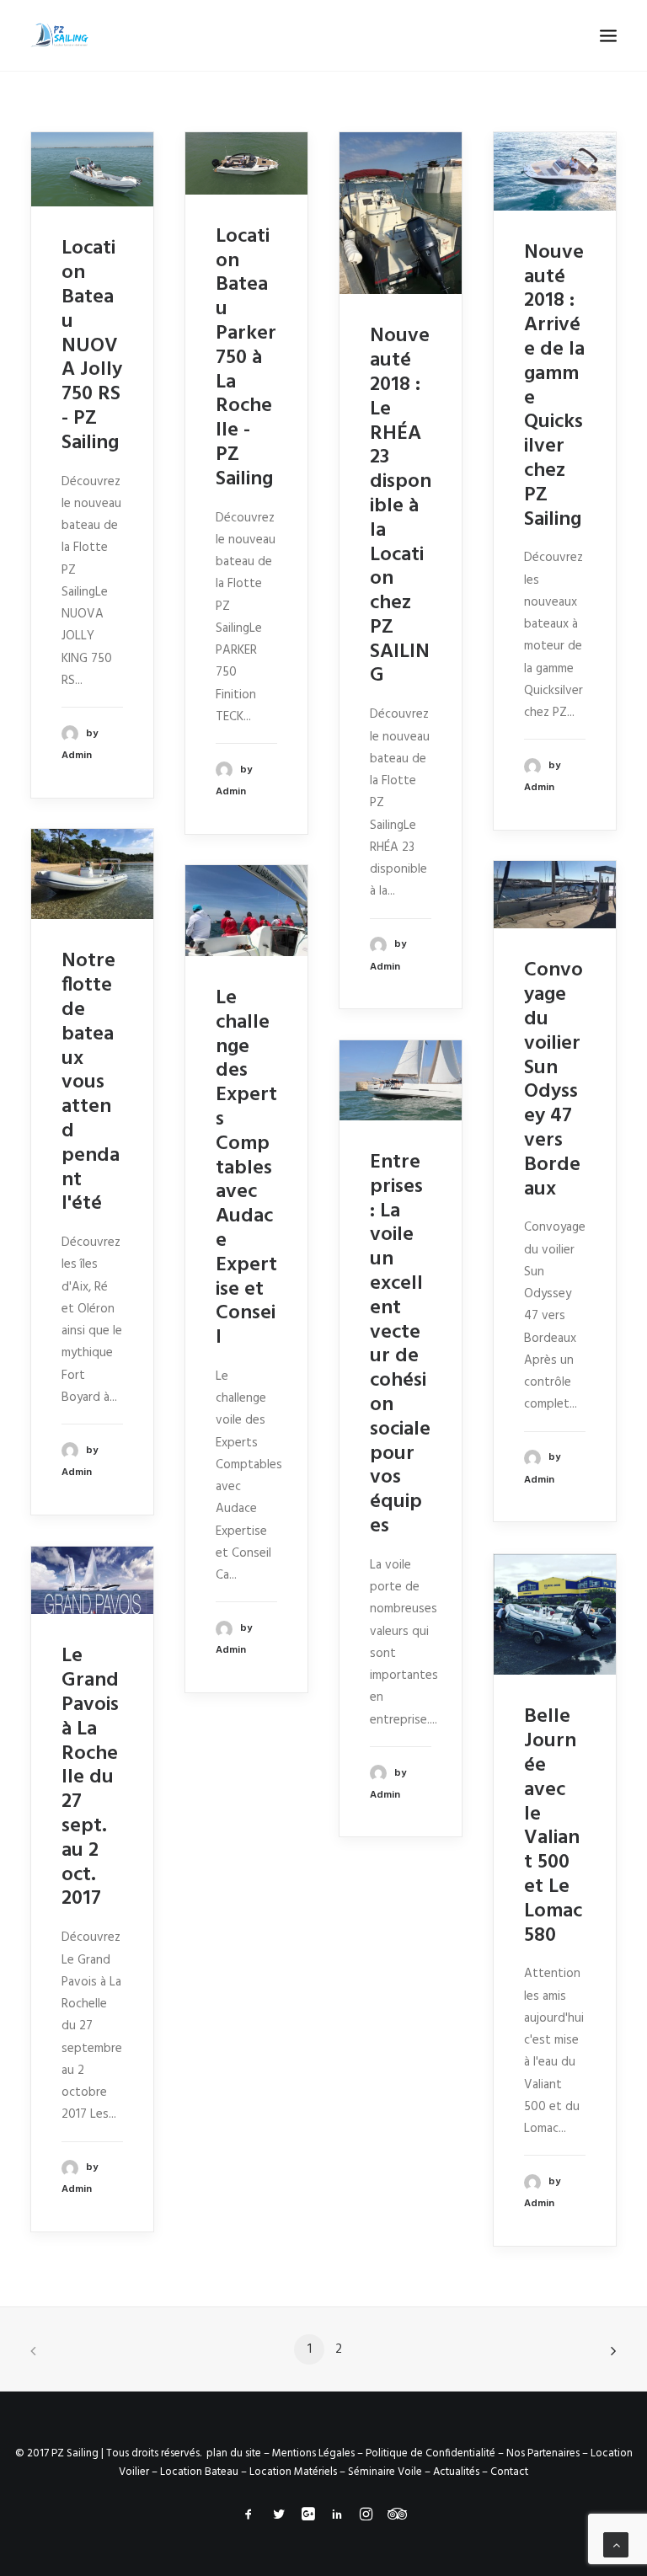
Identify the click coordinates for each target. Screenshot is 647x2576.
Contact (509, 2472)
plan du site (234, 2453)
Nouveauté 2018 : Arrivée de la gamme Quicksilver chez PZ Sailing (554, 386)
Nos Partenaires (543, 2453)
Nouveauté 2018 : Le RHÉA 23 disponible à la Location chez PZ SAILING (401, 506)
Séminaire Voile (385, 2472)
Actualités (456, 2472)
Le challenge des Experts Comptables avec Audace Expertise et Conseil (246, 1168)
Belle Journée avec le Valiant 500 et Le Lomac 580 (553, 1826)
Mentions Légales (313, 2453)
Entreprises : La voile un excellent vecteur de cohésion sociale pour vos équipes (400, 1344)
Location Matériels (293, 2472)
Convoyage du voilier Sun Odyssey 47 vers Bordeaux (553, 1080)
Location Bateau (199, 2472)
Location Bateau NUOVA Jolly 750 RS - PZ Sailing (92, 345)
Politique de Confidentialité (430, 2453)
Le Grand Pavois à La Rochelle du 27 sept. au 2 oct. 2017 (90, 1777)
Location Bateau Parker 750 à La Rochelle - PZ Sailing (246, 358)
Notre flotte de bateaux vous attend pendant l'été (91, 1082)
